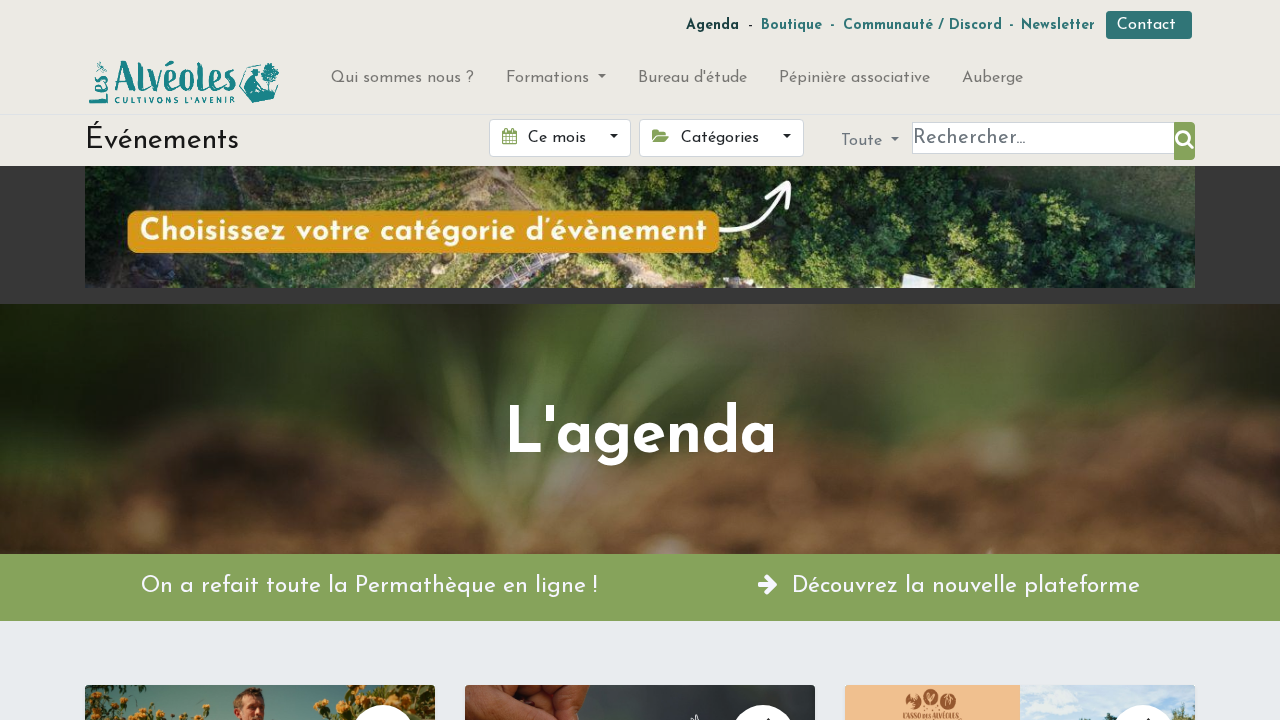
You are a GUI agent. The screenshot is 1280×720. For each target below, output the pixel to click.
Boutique (791, 25)
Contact (1149, 25)
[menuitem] (402, 82)
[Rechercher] (1184, 141)
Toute (864, 141)
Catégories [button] (720, 138)
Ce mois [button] (557, 138)
